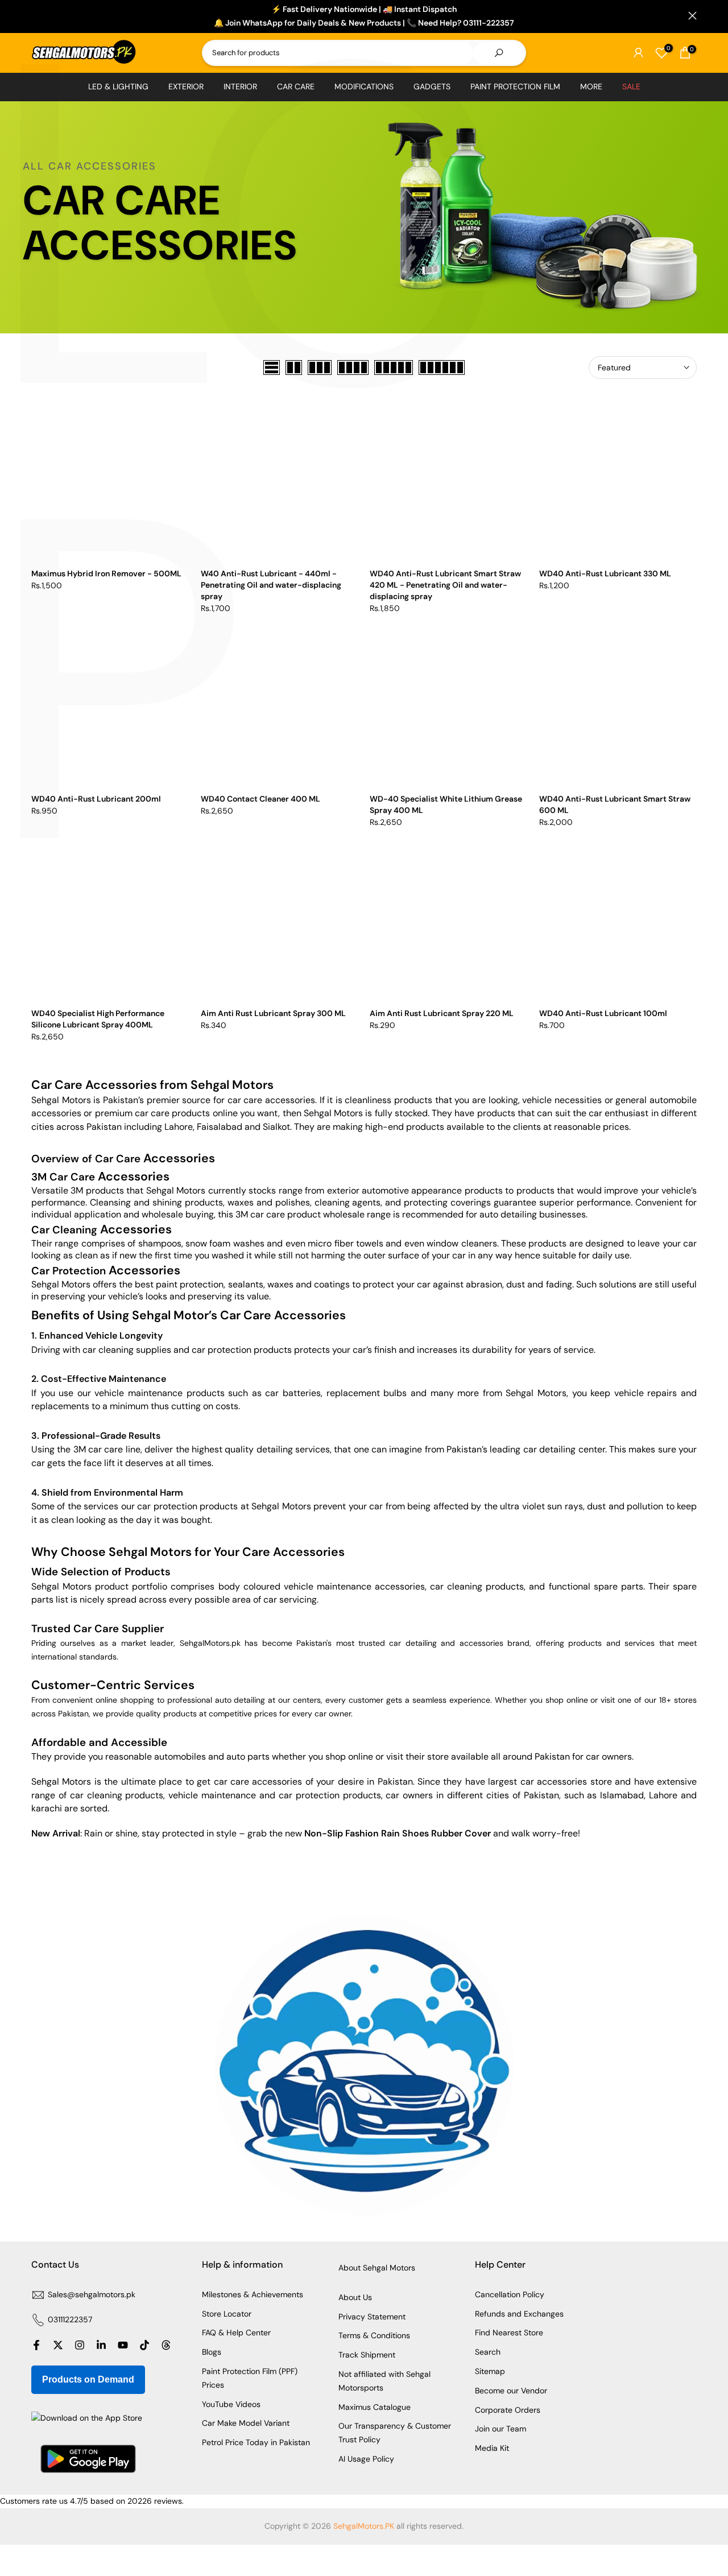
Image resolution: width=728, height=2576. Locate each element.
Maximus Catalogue (375, 2407)
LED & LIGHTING (118, 86)
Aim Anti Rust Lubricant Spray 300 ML (273, 1013)
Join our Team (500, 2429)
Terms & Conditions (374, 2335)
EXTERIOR (186, 86)
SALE (631, 86)
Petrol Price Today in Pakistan (256, 2442)
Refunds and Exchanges (519, 2314)
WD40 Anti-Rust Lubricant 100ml (603, 1013)
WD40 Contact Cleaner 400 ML (260, 799)
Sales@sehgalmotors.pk (92, 2294)
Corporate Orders (508, 2410)
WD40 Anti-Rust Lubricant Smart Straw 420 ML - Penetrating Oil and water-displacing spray (445, 585)
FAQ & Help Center (236, 2333)
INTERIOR (240, 86)
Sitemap (490, 2371)
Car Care (155, 1159)
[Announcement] (364, 16)
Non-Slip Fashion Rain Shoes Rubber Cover (398, 1833)
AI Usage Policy (366, 2459)
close (36, 16)
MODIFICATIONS (364, 86)
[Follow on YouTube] (123, 2345)
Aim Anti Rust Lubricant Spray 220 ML (442, 1013)
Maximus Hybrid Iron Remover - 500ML (106, 573)
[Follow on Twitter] (58, 2345)
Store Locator (227, 2314)
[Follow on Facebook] (36, 2345)
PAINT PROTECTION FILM (515, 86)
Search (488, 2352)
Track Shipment (367, 2355)
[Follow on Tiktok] (144, 2345)
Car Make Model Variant (246, 2423)
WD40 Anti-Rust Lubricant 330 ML (605, 573)
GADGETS (432, 86)
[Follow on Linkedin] (101, 2345)
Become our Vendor (511, 2391)
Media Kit (492, 2448)
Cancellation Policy (510, 2294)
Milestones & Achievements (253, 2294)
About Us (355, 2297)
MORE (591, 86)
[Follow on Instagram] (80, 2345)
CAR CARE (296, 86)
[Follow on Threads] (166, 2345)
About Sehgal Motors (377, 2268)
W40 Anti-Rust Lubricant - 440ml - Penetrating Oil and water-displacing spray (271, 585)
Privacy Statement (372, 2317)
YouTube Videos (231, 2404)
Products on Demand (88, 2379)
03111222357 (70, 2319)
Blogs (212, 2352)
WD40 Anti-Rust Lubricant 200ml (96, 799)
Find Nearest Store (509, 2333)
